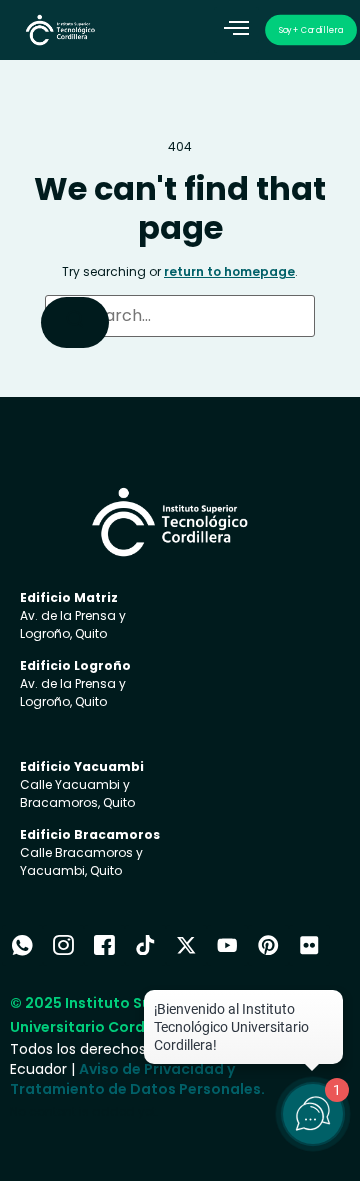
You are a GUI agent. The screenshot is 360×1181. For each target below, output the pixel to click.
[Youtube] (227, 945)
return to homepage (229, 271)
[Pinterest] (268, 945)
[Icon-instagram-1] (63, 945)
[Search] (75, 322)
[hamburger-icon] (236, 30)
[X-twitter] (186, 945)
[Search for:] (180, 316)
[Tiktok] (145, 945)
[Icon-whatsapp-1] (22, 945)
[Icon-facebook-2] (104, 945)
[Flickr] (309, 945)
